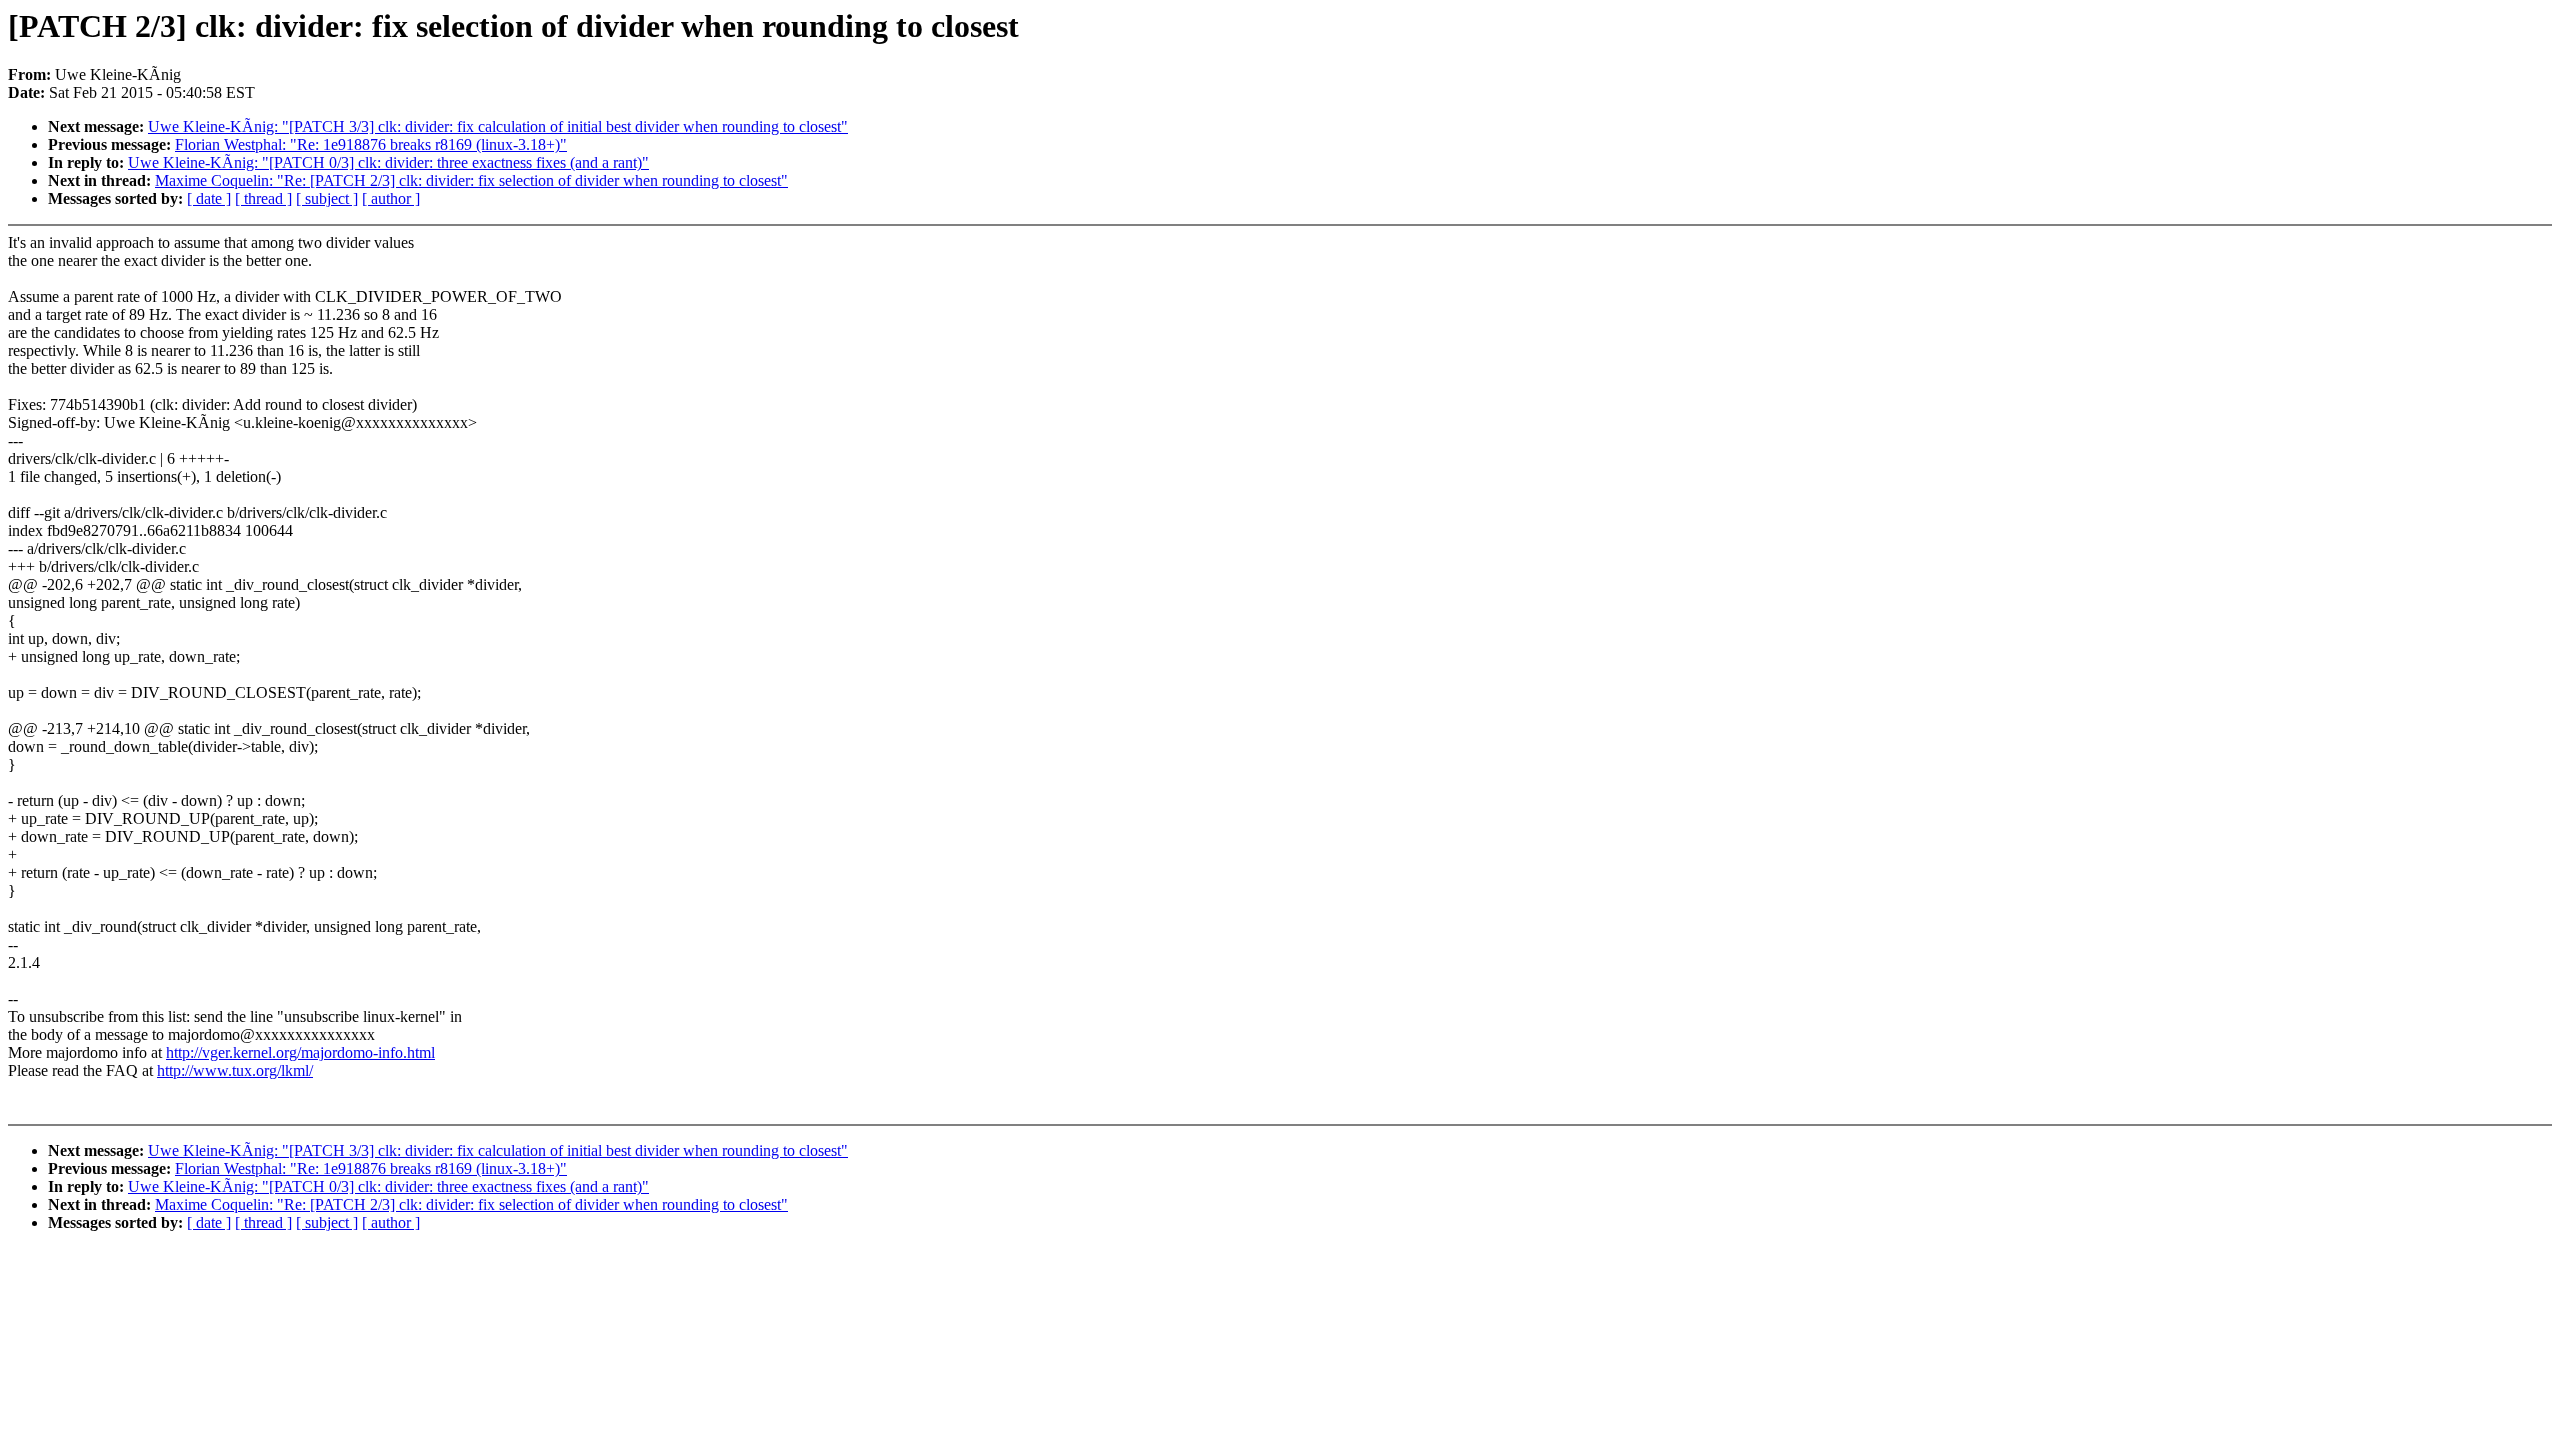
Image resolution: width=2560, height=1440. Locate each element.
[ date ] (209, 198)
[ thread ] (263, 198)
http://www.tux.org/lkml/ (235, 1070)
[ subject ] (327, 198)
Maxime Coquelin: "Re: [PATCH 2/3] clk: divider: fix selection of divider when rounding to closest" (471, 180)
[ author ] (391, 198)
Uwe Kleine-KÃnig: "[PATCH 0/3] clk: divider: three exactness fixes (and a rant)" (388, 162)
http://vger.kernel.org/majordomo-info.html (300, 1052)
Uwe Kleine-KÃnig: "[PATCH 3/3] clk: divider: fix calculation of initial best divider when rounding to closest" (498, 126)
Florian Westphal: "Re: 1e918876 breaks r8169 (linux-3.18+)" (371, 144)
